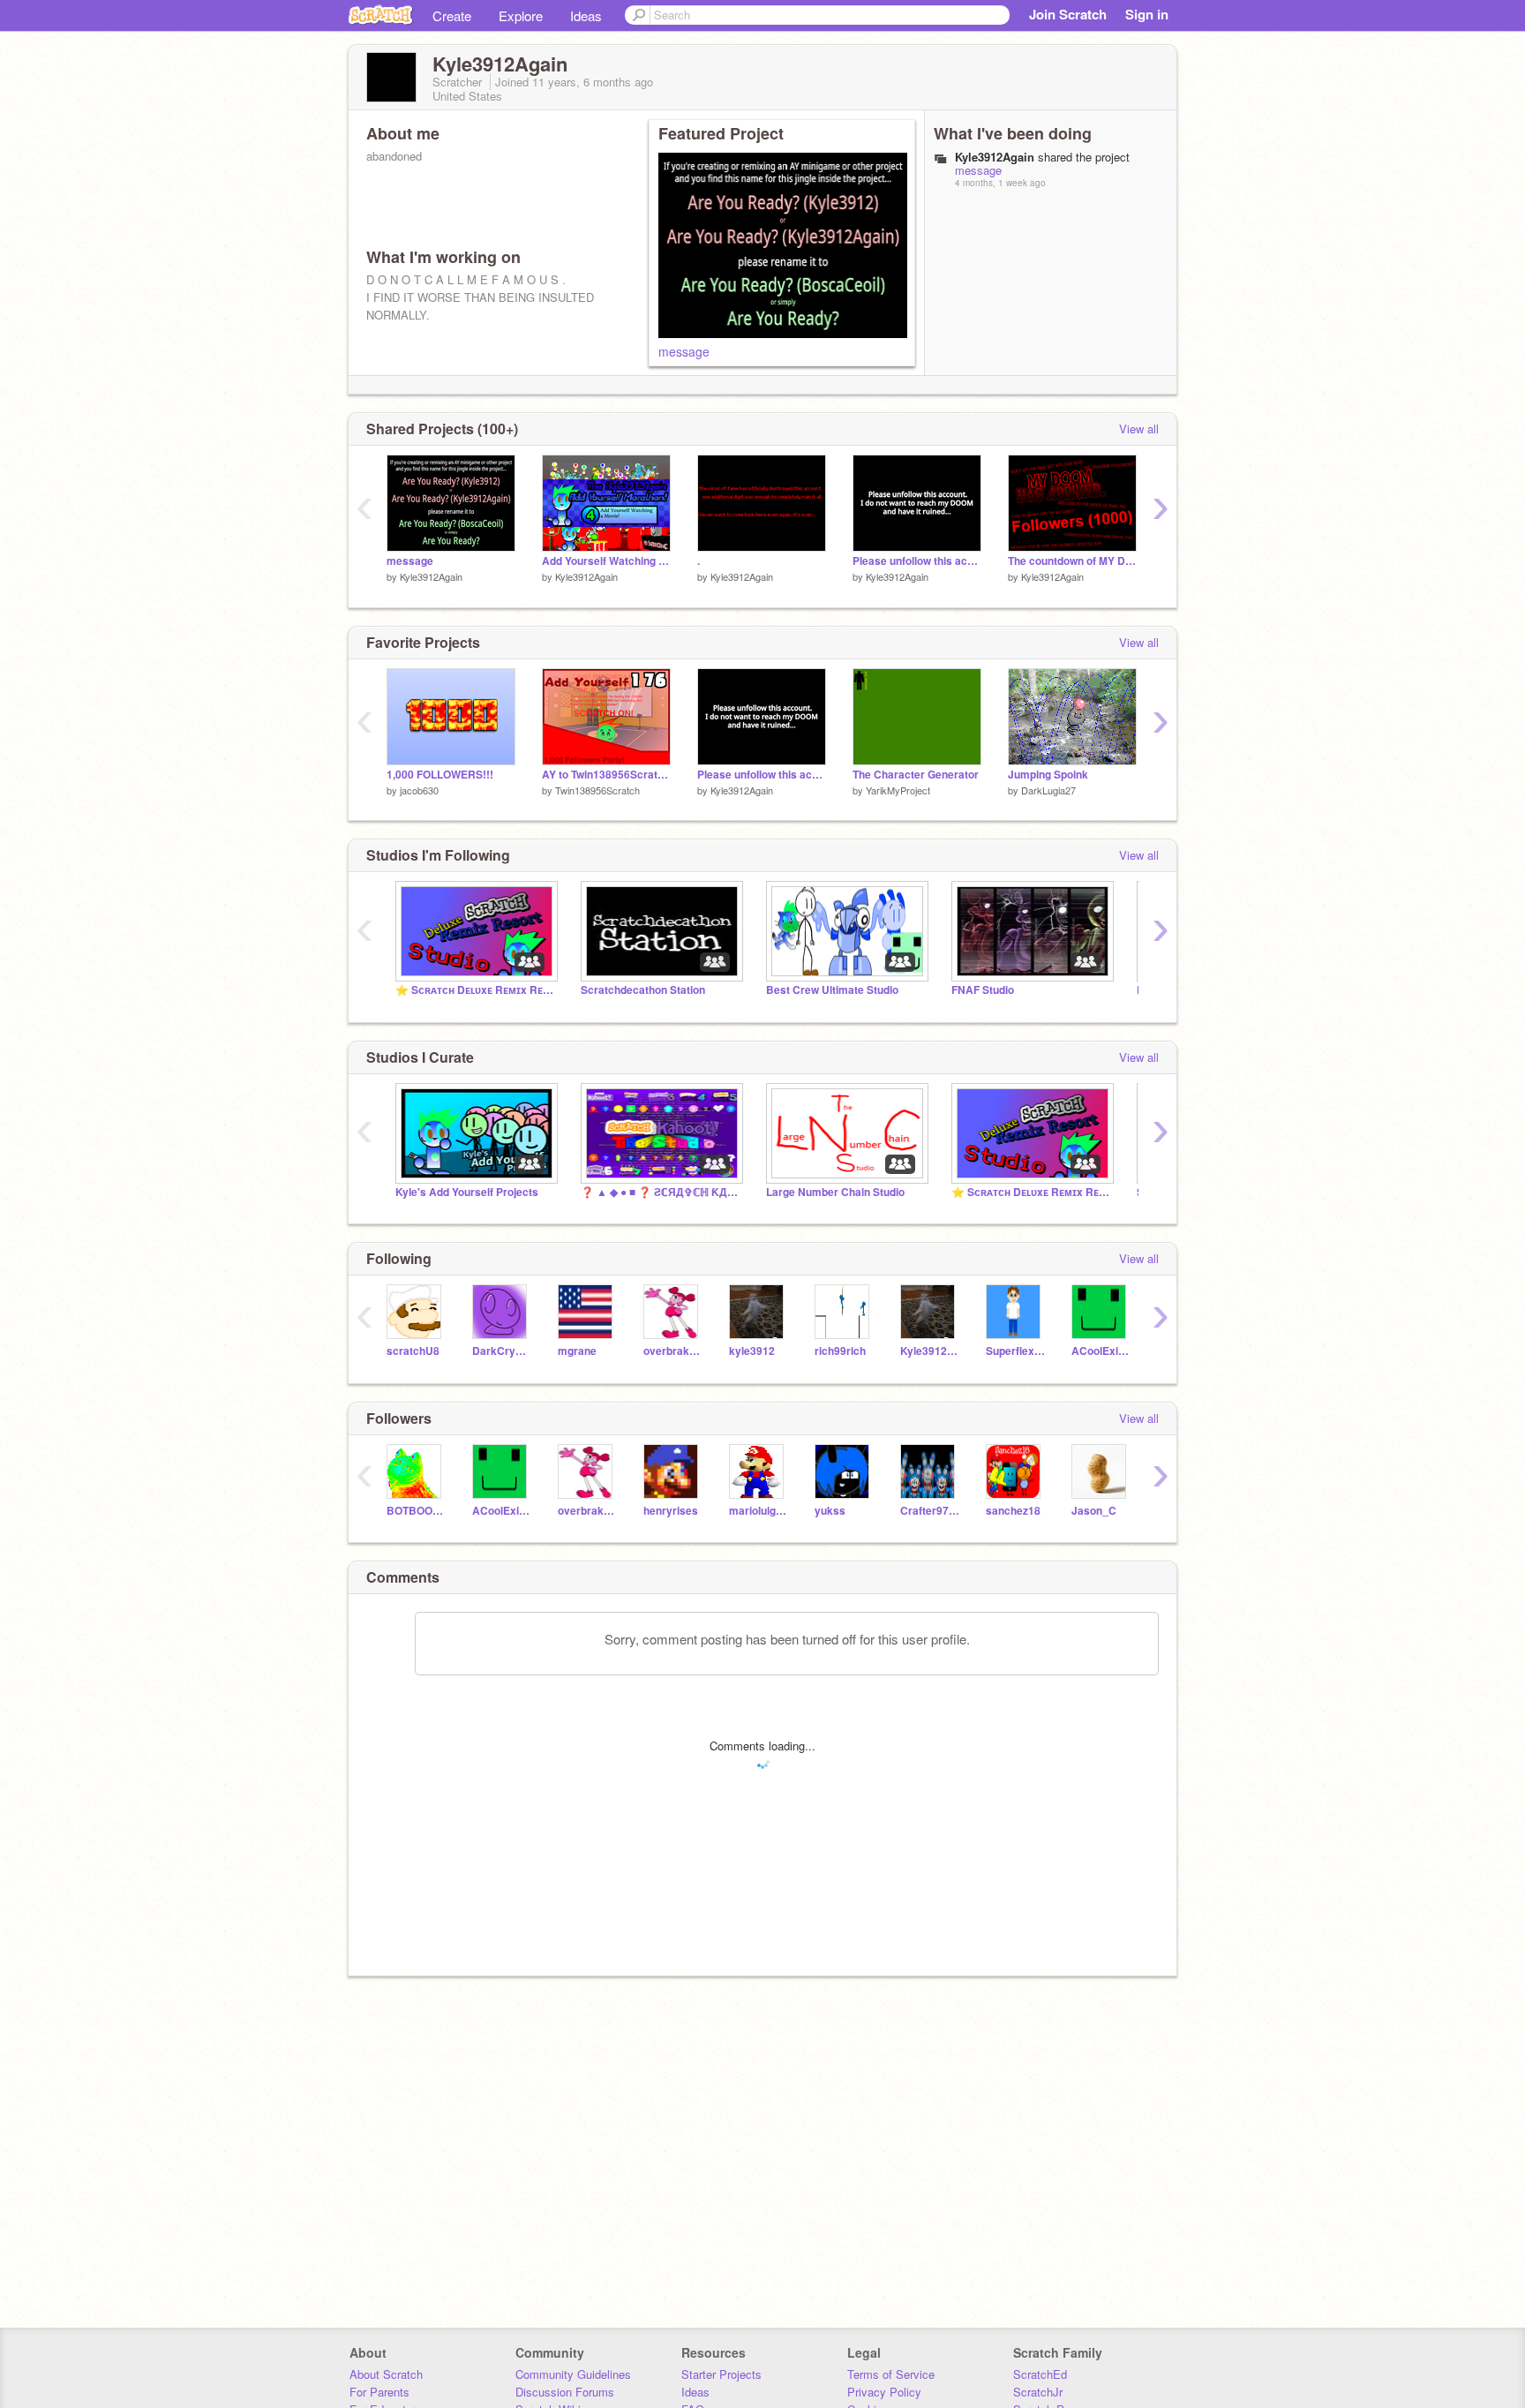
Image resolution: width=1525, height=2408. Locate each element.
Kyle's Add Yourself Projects (467, 1192)
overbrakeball (673, 1351)
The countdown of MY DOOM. (1072, 561)
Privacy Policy (884, 2392)
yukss (830, 1511)
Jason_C (1094, 1511)
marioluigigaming (759, 1511)
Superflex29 (1015, 1351)
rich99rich (840, 1351)
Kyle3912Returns (930, 1351)
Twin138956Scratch (597, 790)
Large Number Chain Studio (835, 1192)
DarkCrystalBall (502, 1351)
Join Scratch (1068, 14)
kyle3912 (752, 1351)
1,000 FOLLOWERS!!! (440, 775)
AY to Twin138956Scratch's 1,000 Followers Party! (606, 775)
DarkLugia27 (1048, 790)
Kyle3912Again (431, 576)
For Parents (379, 2392)
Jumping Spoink (1048, 775)
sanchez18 (1013, 1511)
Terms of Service (891, 2374)
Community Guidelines (573, 2374)
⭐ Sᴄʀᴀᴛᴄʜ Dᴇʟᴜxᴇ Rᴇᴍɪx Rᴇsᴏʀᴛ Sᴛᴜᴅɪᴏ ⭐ (475, 990)
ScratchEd (1040, 2374)
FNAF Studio (983, 990)
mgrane (577, 1351)
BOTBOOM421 (416, 1511)
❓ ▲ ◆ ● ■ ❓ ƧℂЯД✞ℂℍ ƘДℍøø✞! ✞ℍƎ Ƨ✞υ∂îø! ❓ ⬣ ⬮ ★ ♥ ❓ (660, 1192)
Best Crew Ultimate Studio (832, 990)
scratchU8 (413, 1351)
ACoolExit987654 (1101, 1351)
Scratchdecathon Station (643, 990)
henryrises (671, 1511)
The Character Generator (916, 775)
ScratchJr (1038, 2392)
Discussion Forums (565, 2392)
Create (452, 15)
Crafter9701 (930, 1511)
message (684, 351)
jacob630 (419, 790)
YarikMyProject (898, 790)
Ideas (586, 15)
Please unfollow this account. (917, 561)
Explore (521, 15)
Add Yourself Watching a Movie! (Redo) (606, 561)
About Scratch (386, 2374)
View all (1139, 429)
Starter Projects (721, 2374)
